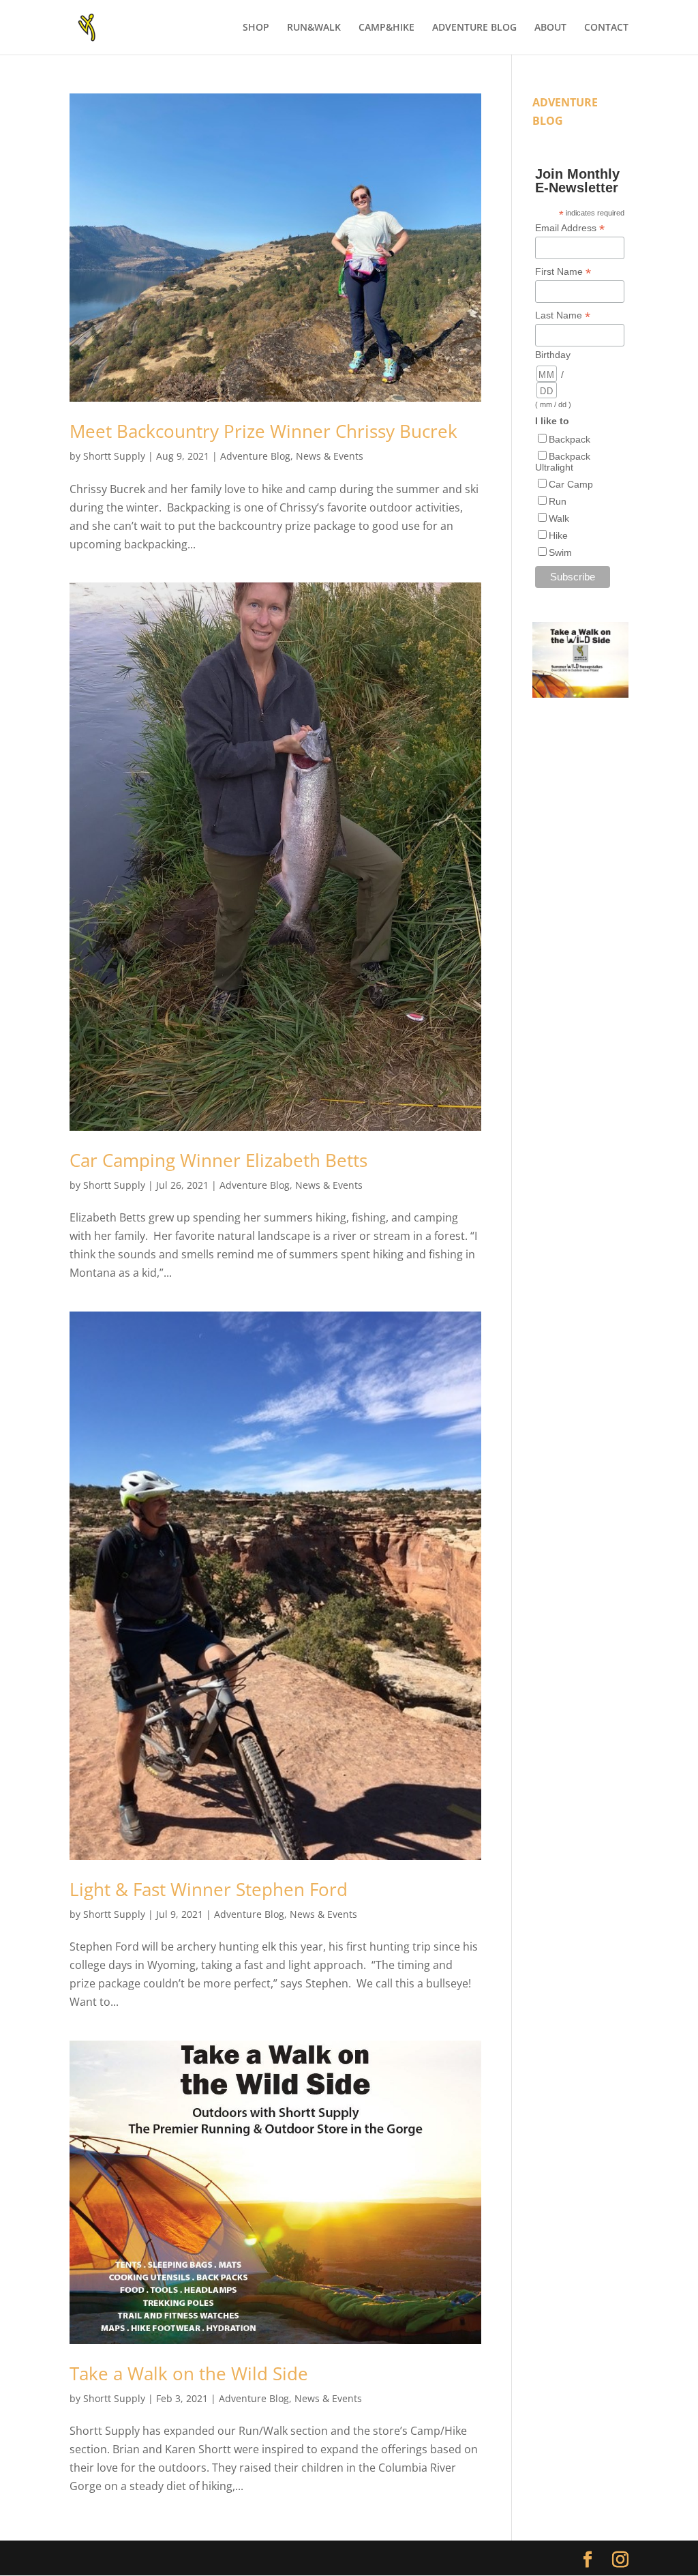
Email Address (570, 228)
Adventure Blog (255, 456)
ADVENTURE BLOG (474, 28)
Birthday (553, 355)
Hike (558, 535)
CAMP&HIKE (386, 28)
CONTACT (606, 28)
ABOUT (550, 28)
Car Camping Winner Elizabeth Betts (218, 1160)
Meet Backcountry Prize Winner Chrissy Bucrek (263, 431)
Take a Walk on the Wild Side (189, 2373)
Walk (559, 518)
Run (558, 501)
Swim (560, 552)
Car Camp (571, 484)
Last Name (563, 315)
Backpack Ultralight (563, 462)
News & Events (330, 456)
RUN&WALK (314, 28)
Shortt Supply (114, 456)
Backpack (570, 439)
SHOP (256, 28)
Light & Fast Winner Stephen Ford (209, 1889)
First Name (563, 272)
